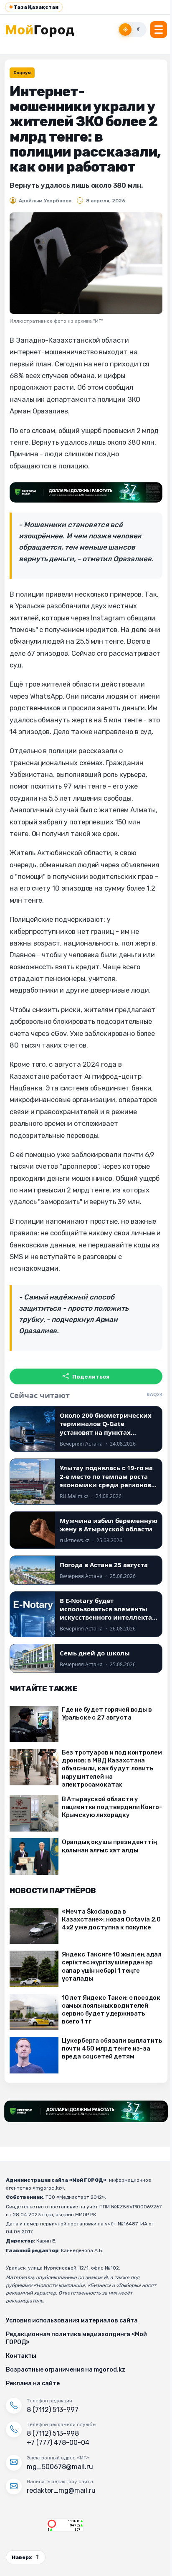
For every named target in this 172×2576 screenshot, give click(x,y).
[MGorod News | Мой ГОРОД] (45, 30)
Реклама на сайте (33, 2383)
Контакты (21, 2356)
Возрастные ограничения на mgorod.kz (66, 2370)
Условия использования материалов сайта (72, 2321)
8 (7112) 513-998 (53, 2433)
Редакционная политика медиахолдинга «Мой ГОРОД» (76, 2338)
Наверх (22, 2557)
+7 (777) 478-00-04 (58, 2443)
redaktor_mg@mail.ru (61, 2490)
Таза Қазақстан (34, 7)
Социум (22, 73)
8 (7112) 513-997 (53, 2410)
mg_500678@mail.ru (60, 2467)
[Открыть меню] (159, 30)
